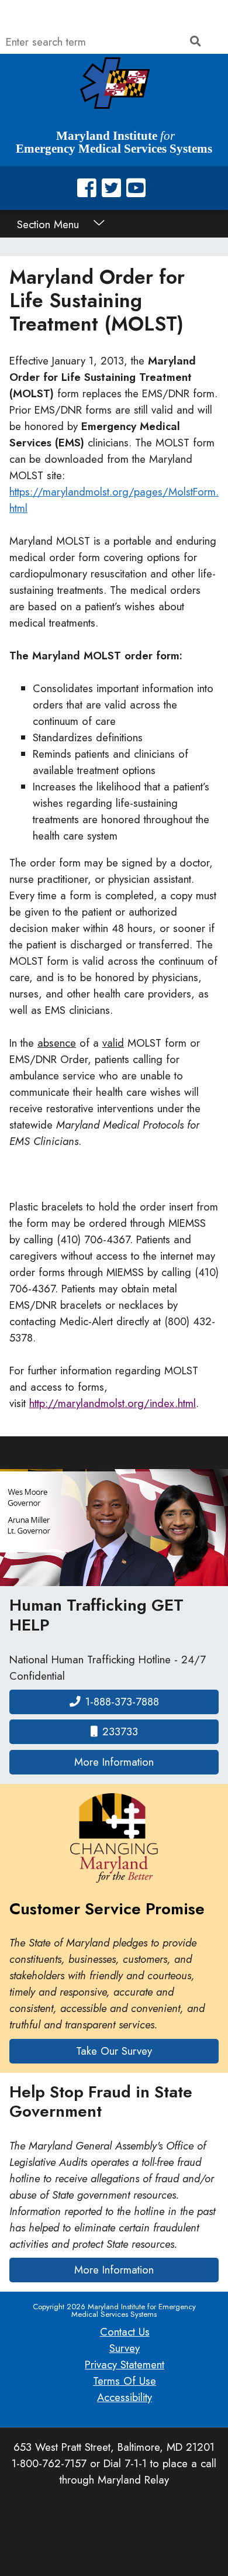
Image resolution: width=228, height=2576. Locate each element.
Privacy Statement (125, 2365)
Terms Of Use (125, 2381)
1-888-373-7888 (122, 1702)
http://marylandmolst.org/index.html (113, 1403)
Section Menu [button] (50, 224)
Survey (125, 2348)
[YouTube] (136, 188)
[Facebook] (87, 188)
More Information (146, 1762)
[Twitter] (111, 188)
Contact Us (125, 2332)
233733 (120, 1731)
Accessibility (125, 2397)
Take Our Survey (114, 2051)
